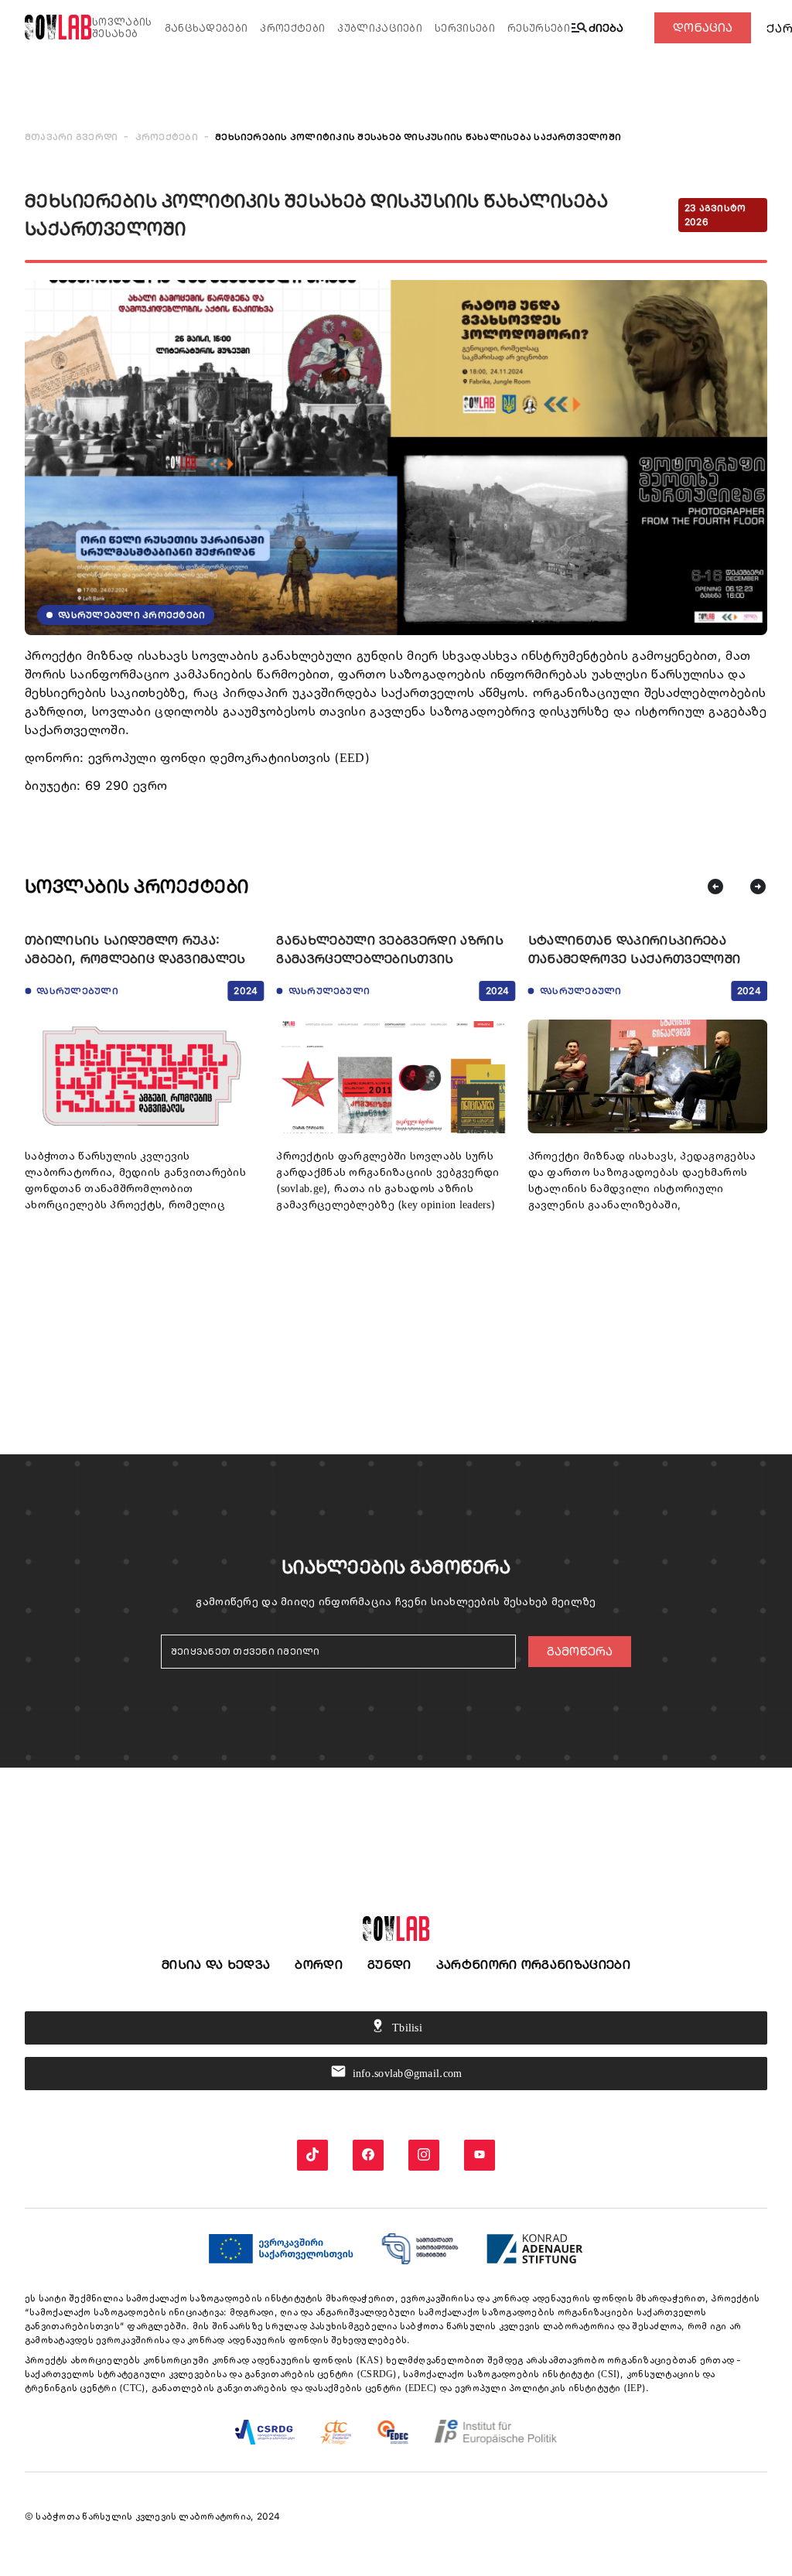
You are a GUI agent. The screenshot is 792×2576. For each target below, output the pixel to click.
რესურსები (539, 28)
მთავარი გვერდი (71, 137)
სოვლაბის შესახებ (122, 28)
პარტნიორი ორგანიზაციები (533, 1964)
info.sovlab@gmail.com (396, 2071)
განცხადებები (207, 28)
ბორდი (319, 1964)
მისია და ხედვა (216, 1964)
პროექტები (292, 28)
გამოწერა (580, 1651)
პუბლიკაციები (380, 28)
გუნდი (389, 1964)
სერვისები (465, 28)
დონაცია (703, 27)
